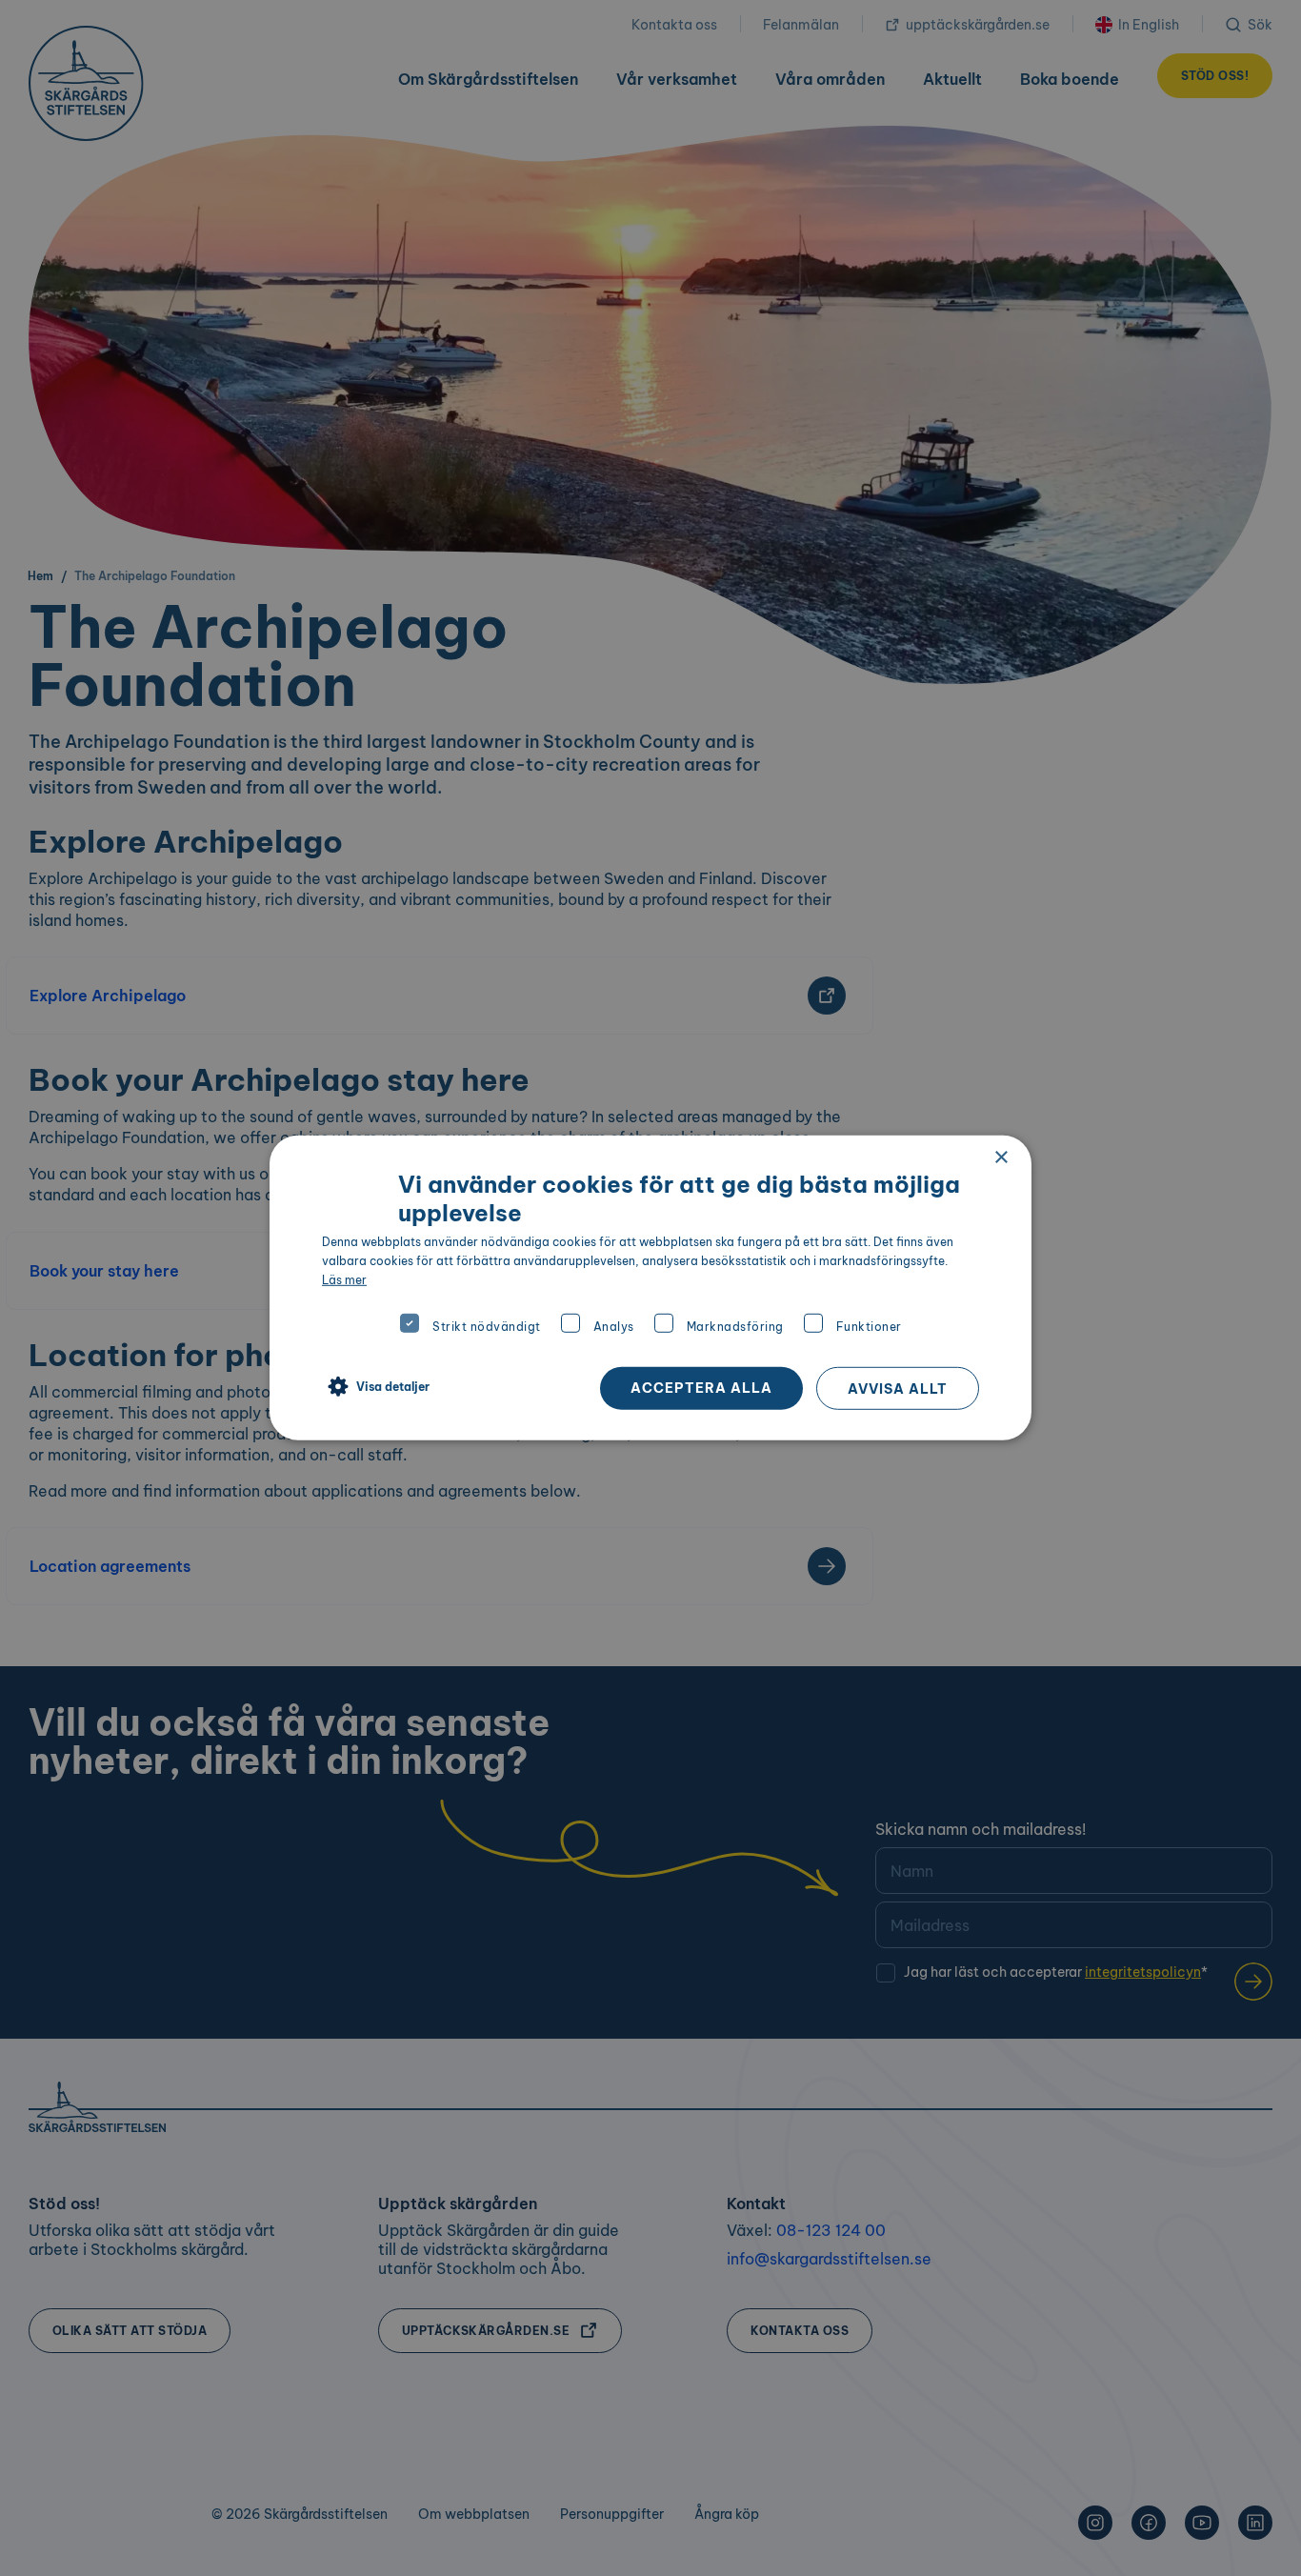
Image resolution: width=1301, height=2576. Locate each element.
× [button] (1001, 1158)
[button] (376, 1387)
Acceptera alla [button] (701, 1388)
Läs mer (344, 1279)
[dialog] (650, 1288)
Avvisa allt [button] (898, 1389)
